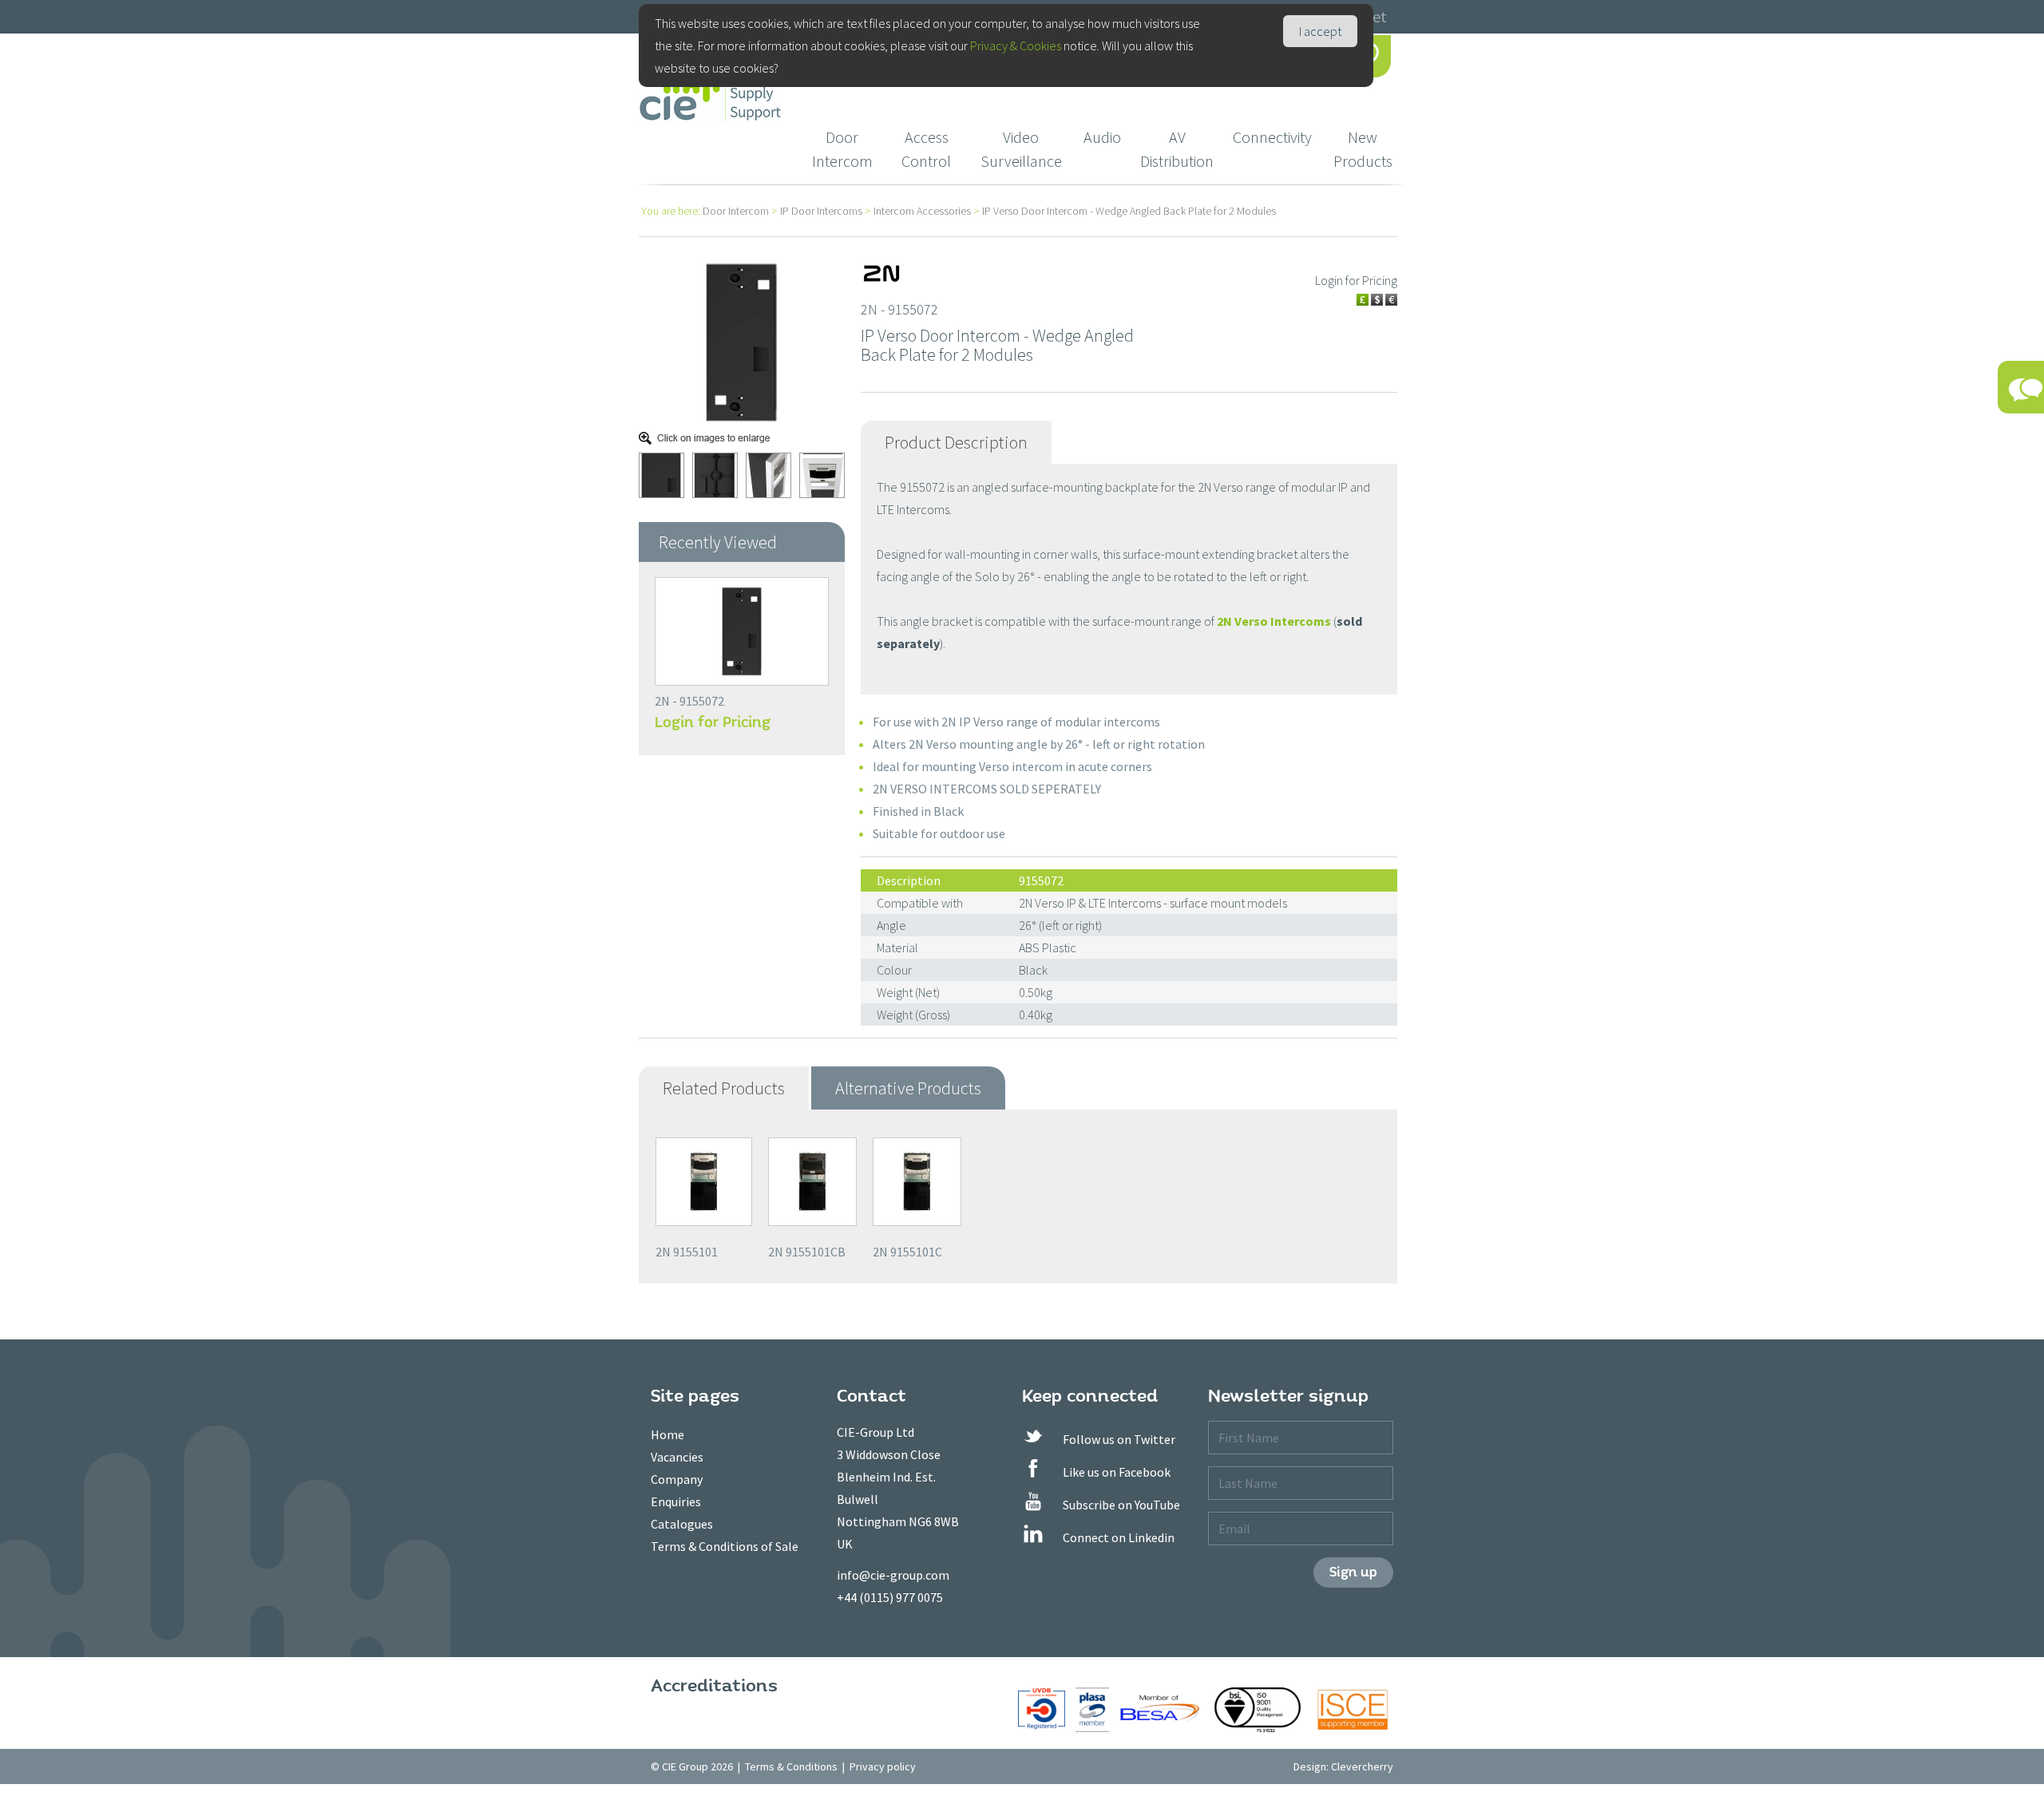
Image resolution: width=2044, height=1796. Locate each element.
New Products (1363, 149)
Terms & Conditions (791, 1766)
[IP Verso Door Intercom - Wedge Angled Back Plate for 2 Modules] (742, 341)
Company (677, 1479)
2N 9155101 (687, 1252)
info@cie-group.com (893, 1575)
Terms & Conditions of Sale (725, 1546)
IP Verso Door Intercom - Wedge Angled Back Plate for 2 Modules (1129, 211)
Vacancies (677, 1457)
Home (667, 1434)
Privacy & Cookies (1016, 45)
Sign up (1353, 1572)
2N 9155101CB (807, 1252)
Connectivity (1272, 137)
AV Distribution (1177, 149)
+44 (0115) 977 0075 (890, 1597)
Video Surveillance (1021, 149)
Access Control (926, 149)
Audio (1102, 137)
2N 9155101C (907, 1252)
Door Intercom (842, 149)
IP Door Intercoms (821, 211)
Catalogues (682, 1524)
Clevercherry (1362, 1766)
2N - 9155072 (689, 701)
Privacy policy (883, 1766)
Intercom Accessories (922, 211)
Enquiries (676, 1501)
